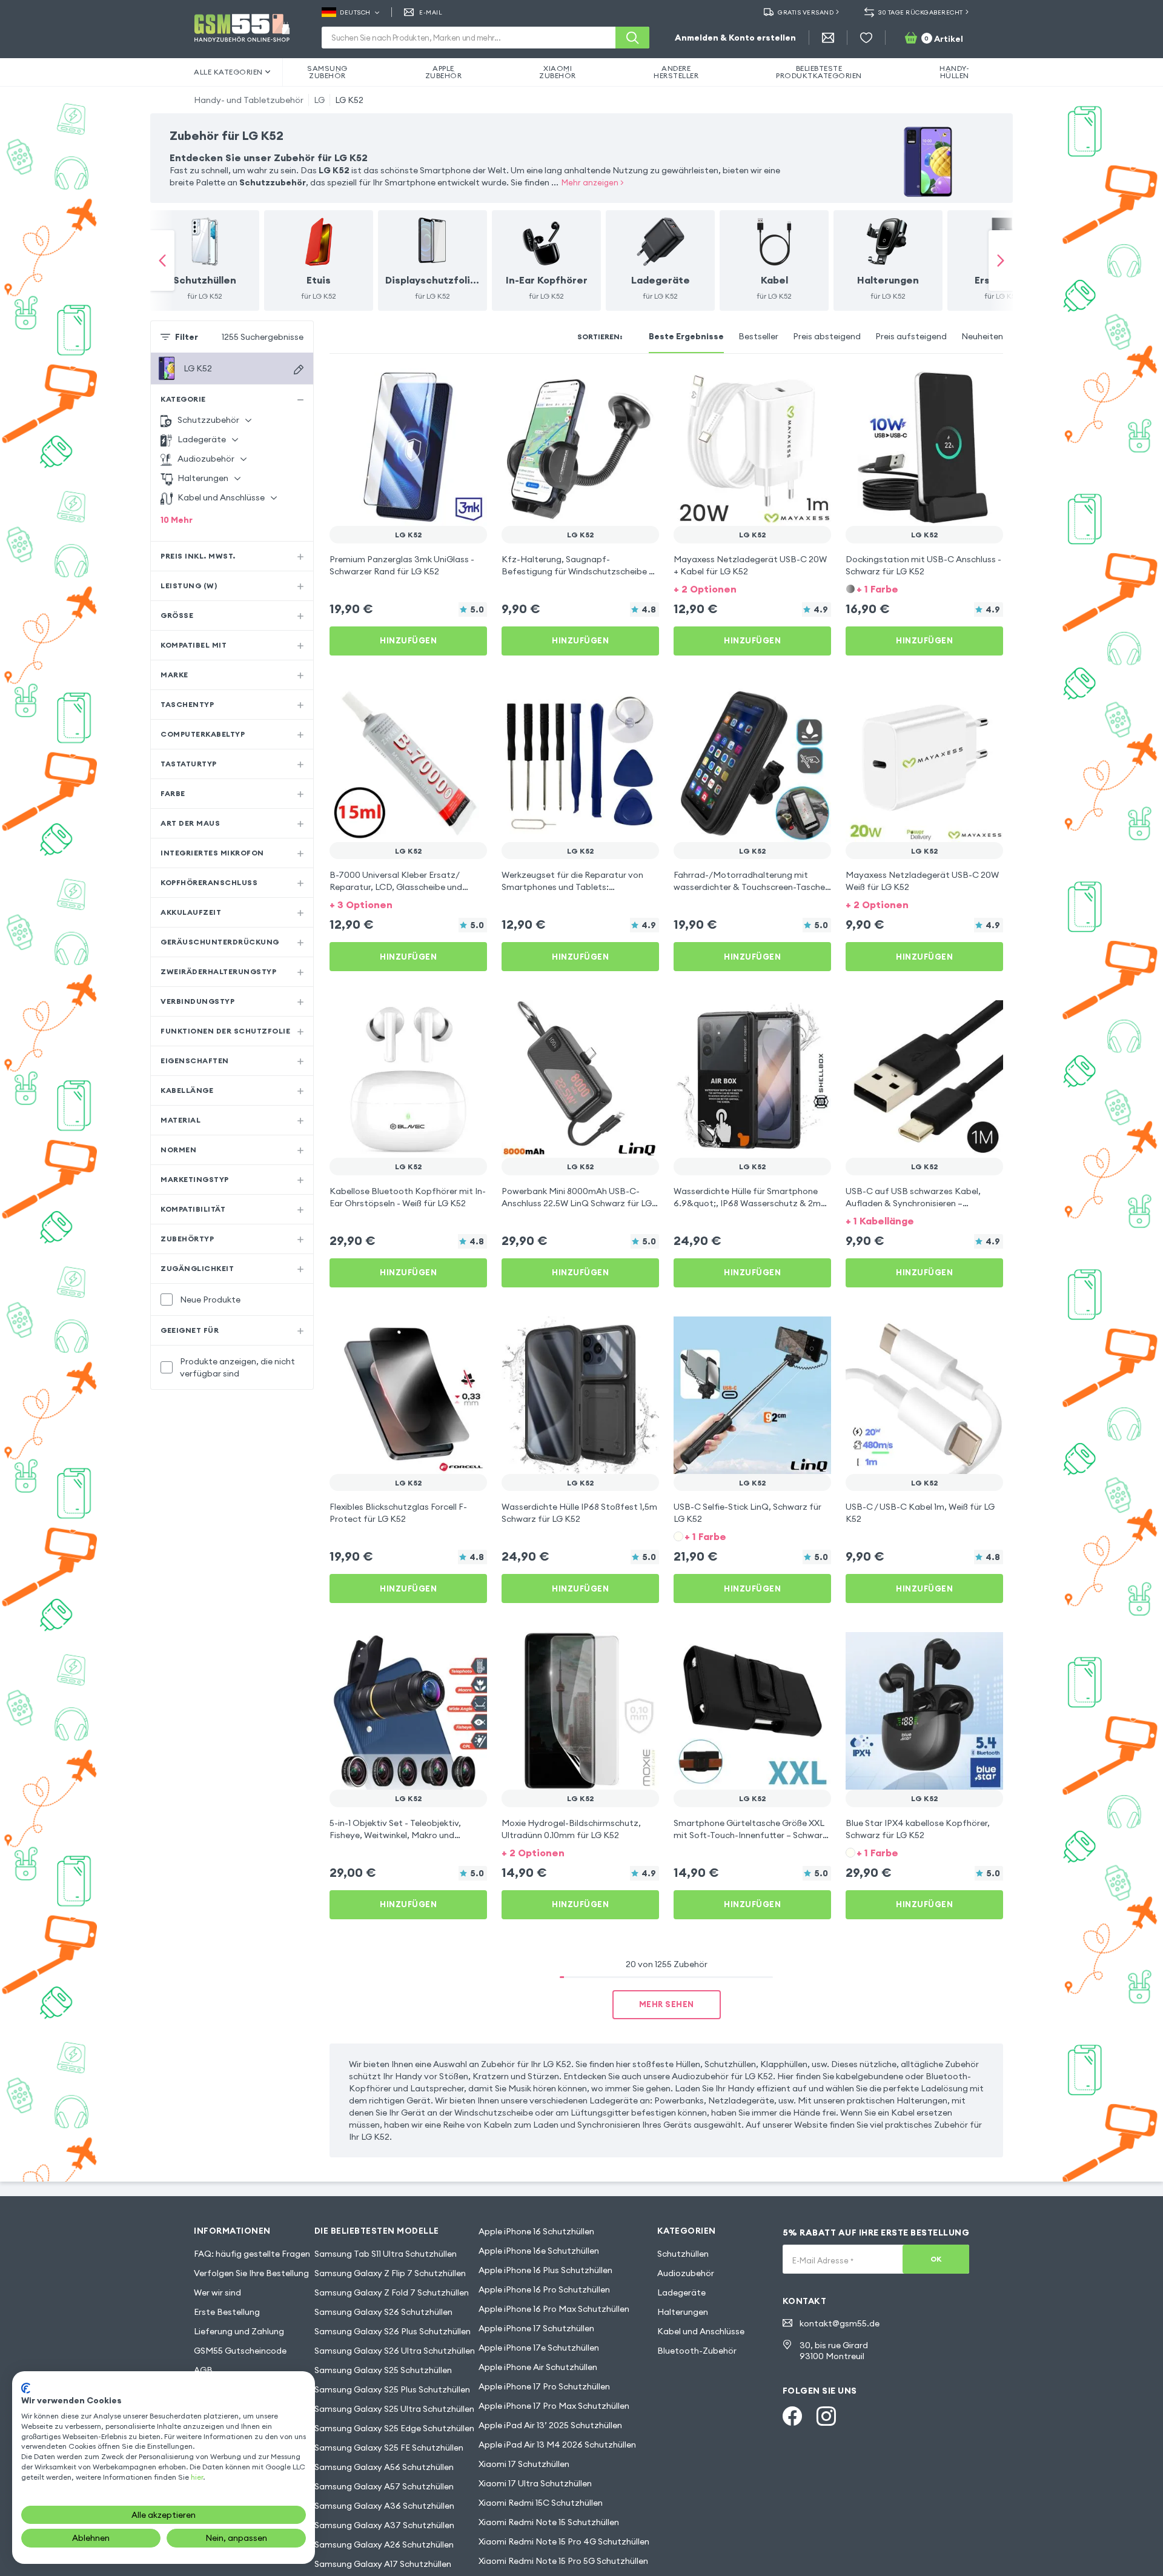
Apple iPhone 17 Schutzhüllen (536, 2328)
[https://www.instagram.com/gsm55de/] (826, 2416)
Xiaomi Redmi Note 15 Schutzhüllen (549, 2522)
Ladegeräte (681, 2292)
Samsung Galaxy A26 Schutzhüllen (384, 2544)
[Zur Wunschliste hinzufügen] (470, 385)
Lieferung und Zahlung (239, 2331)
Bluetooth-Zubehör (697, 2351)
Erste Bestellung (227, 2312)
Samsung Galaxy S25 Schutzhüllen (383, 2370)
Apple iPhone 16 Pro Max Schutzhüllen (554, 2309)
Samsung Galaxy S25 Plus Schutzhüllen (392, 2389)
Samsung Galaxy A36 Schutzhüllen (384, 2506)
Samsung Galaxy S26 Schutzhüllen (383, 2312)
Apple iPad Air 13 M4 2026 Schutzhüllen (557, 2445)
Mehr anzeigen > (593, 182)
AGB (203, 2370)
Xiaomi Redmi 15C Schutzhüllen (541, 2503)
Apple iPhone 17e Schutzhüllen (539, 2348)
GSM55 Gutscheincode (240, 2351)
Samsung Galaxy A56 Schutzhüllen (384, 2467)
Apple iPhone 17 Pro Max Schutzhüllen (554, 2406)
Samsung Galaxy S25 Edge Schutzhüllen (394, 2428)
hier (197, 2477)
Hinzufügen (408, 640)
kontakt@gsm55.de (840, 2323)
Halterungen (683, 2312)
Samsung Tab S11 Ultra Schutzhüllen (386, 2254)
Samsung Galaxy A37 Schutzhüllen (384, 2525)
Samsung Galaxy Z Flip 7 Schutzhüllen (390, 2273)
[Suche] (632, 38)
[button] (752, 588)
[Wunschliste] (866, 38)
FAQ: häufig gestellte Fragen (252, 2254)
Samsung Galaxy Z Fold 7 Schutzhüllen (392, 2292)
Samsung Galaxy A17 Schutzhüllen (383, 2564)
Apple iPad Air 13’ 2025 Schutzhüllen (550, 2425)
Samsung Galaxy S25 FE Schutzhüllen (389, 2448)
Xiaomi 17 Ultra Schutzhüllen (535, 2483)
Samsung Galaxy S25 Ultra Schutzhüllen (394, 2409)
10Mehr (177, 520)
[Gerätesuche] (299, 370)
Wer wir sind (217, 2292)
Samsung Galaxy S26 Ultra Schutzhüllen (395, 2351)
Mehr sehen (667, 2004)
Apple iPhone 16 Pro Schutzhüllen (544, 2289)
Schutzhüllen (683, 2254)
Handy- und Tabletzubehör (249, 100)
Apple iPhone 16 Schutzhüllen (536, 2231)
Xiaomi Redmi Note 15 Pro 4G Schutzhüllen (564, 2541)
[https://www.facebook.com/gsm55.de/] (792, 2416)
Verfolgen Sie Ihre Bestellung (251, 2273)
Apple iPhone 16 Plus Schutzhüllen (545, 2270)
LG (319, 100)
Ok (936, 2259)
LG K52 (349, 100)
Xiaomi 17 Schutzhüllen (524, 2464)
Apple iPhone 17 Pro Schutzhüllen (544, 2386)
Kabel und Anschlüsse (701, 2331)
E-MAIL (431, 12)
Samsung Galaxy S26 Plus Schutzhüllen (393, 2331)
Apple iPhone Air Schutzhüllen (538, 2367)
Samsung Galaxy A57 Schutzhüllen (384, 2486)
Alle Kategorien (228, 72)
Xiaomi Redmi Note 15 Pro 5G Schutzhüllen (563, 2561)
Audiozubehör (686, 2273)
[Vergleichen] (446, 385)
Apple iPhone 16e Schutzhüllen (539, 2251)
